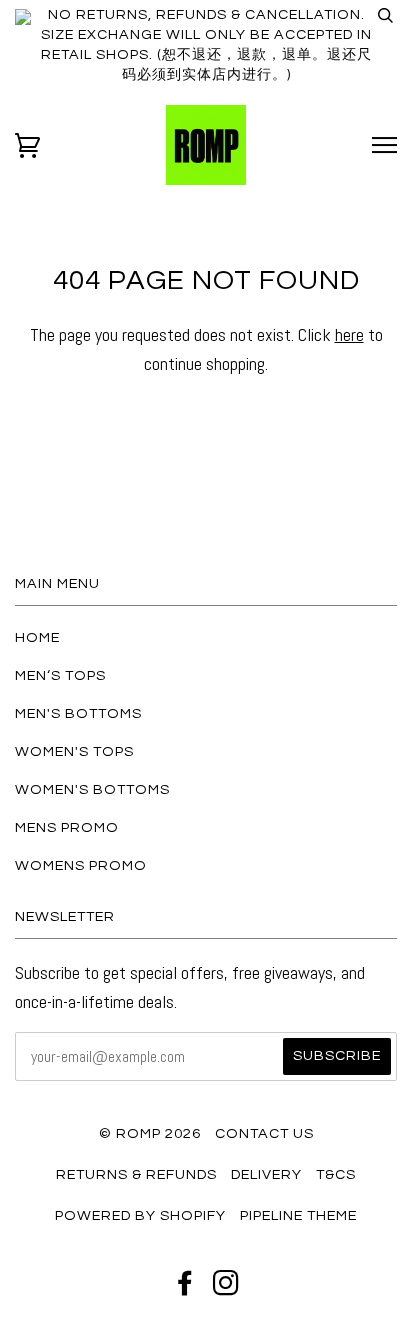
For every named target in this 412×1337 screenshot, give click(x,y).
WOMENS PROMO (81, 865)
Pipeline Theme (298, 1215)
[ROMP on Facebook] (185, 1288)
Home (37, 637)
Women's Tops (74, 751)
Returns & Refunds (136, 1174)
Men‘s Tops (60, 675)
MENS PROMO (67, 827)
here (349, 334)
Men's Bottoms (78, 713)
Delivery (266, 1174)
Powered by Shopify (140, 1215)
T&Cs (336, 1174)
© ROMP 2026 (150, 1133)
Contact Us (264, 1133)
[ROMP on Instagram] (226, 1288)
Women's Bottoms (92, 789)
